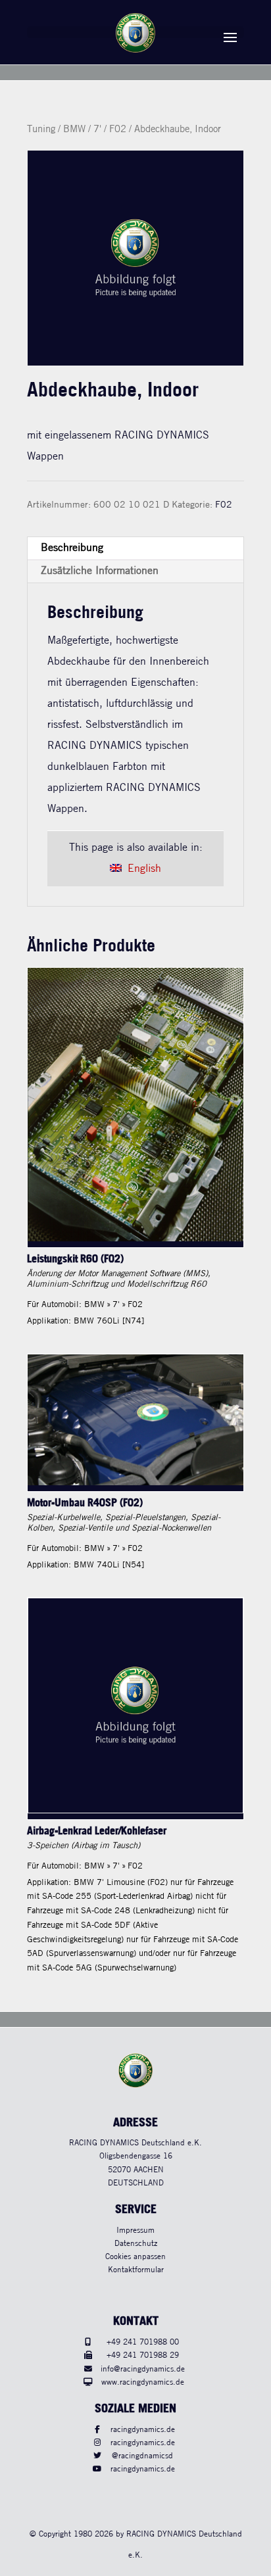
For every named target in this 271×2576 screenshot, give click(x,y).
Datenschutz (136, 2244)
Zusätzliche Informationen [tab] (100, 571)
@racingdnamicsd (142, 2456)
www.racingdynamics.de (143, 2382)
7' (97, 130)
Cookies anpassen (135, 2257)
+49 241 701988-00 (143, 2342)
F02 (118, 130)
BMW (74, 130)
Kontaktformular (136, 2270)
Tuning (41, 130)
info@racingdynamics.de (143, 2369)
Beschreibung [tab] (72, 548)
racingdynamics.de (143, 2430)
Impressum (135, 2230)
